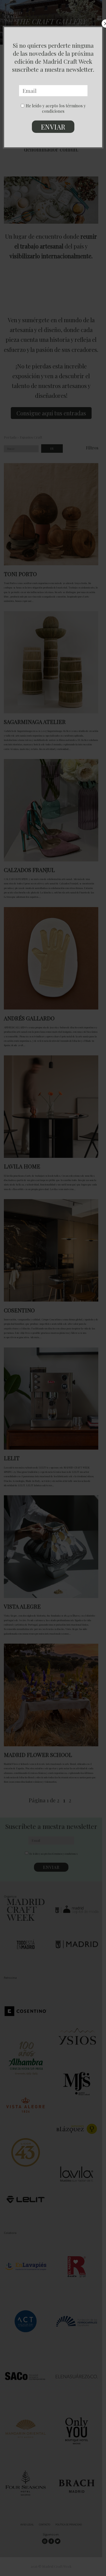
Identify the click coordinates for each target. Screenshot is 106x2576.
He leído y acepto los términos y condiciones (56, 108)
